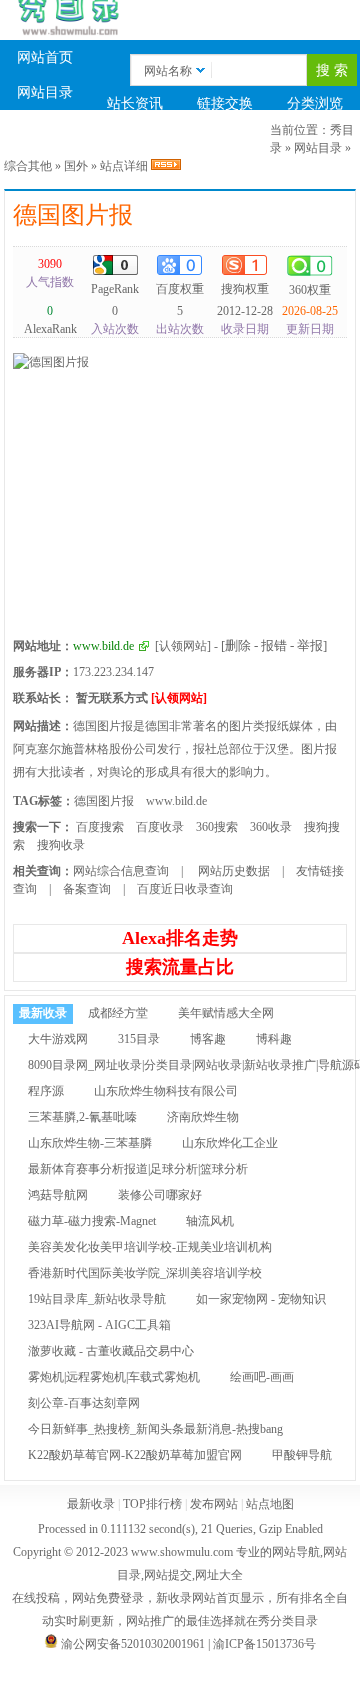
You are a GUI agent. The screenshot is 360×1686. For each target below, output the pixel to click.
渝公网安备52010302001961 (133, 1644)
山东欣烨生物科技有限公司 (166, 1091)
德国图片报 (73, 215)
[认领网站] (183, 646)
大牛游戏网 (58, 1039)
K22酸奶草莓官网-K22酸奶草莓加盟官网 (135, 1455)
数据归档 (135, 138)
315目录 (139, 1039)
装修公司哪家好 (160, 1195)
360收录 (271, 827)
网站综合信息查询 (121, 871)
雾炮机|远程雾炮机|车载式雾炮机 (114, 1377)
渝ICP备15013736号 (264, 1644)
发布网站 (214, 1504)
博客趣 (208, 1039)
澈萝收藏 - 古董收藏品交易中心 (111, 1351)
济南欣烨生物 (203, 1117)
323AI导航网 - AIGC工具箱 (99, 1325)
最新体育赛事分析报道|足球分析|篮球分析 (138, 1169)
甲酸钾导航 (302, 1455)
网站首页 (45, 57)
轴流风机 (210, 1221)
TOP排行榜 (225, 138)
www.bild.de (176, 801)
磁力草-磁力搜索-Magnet (92, 1221)
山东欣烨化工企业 (230, 1143)
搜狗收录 (61, 845)
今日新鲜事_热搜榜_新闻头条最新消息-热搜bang (155, 1429)
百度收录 (160, 827)
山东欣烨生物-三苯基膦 (90, 1143)
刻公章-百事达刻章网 (84, 1403)
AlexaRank (50, 320)
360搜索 (217, 827)
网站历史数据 (232, 871)
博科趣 (274, 1039)
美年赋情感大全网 (226, 1013)
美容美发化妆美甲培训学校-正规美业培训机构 (150, 1247)
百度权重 (180, 289)
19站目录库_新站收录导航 (97, 1299)
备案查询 (87, 889)
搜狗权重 (245, 289)
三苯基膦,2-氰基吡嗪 (82, 1117)
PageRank (115, 289)
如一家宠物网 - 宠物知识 (261, 1299)
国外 (76, 166)
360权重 (310, 290)
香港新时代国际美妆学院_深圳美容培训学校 (145, 1273)
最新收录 (45, 138)
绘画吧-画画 (262, 1377)
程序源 (46, 1091)
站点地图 (270, 1504)
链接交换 (225, 103)
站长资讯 (135, 103)
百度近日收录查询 (185, 889)
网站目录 (45, 92)
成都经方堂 (118, 1013)
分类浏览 (315, 103)
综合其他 (28, 166)
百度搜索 (100, 827)
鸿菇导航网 (58, 1195)
